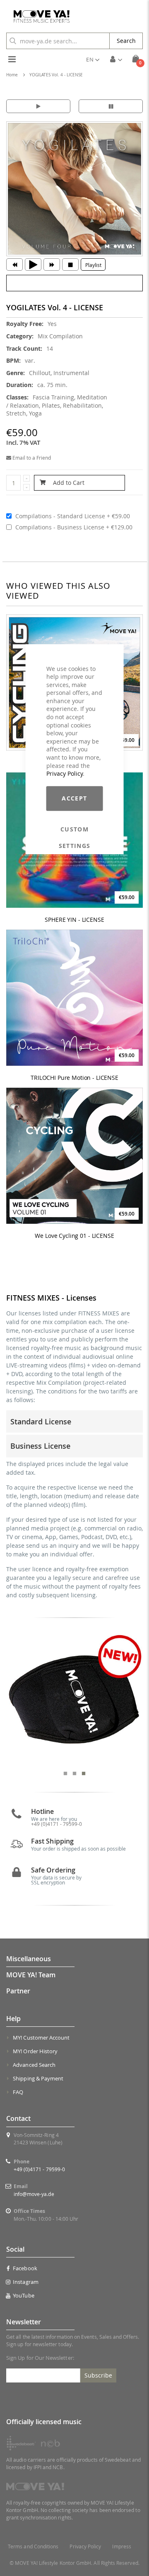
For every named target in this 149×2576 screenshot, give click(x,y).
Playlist (93, 265)
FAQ (18, 2092)
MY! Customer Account (41, 2038)
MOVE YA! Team (31, 1975)
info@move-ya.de (34, 2194)
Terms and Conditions (33, 2546)
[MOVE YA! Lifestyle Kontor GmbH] (38, 17)
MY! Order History (35, 2051)
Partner (18, 1991)
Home (12, 75)
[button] (93, 59)
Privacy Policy (65, 773)
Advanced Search (34, 2065)
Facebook (25, 2268)
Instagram (26, 2282)
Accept (74, 798)
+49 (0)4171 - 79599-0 (39, 2169)
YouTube (23, 2295)
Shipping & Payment (38, 2078)
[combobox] (58, 41)
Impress (121, 2546)
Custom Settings (75, 829)
